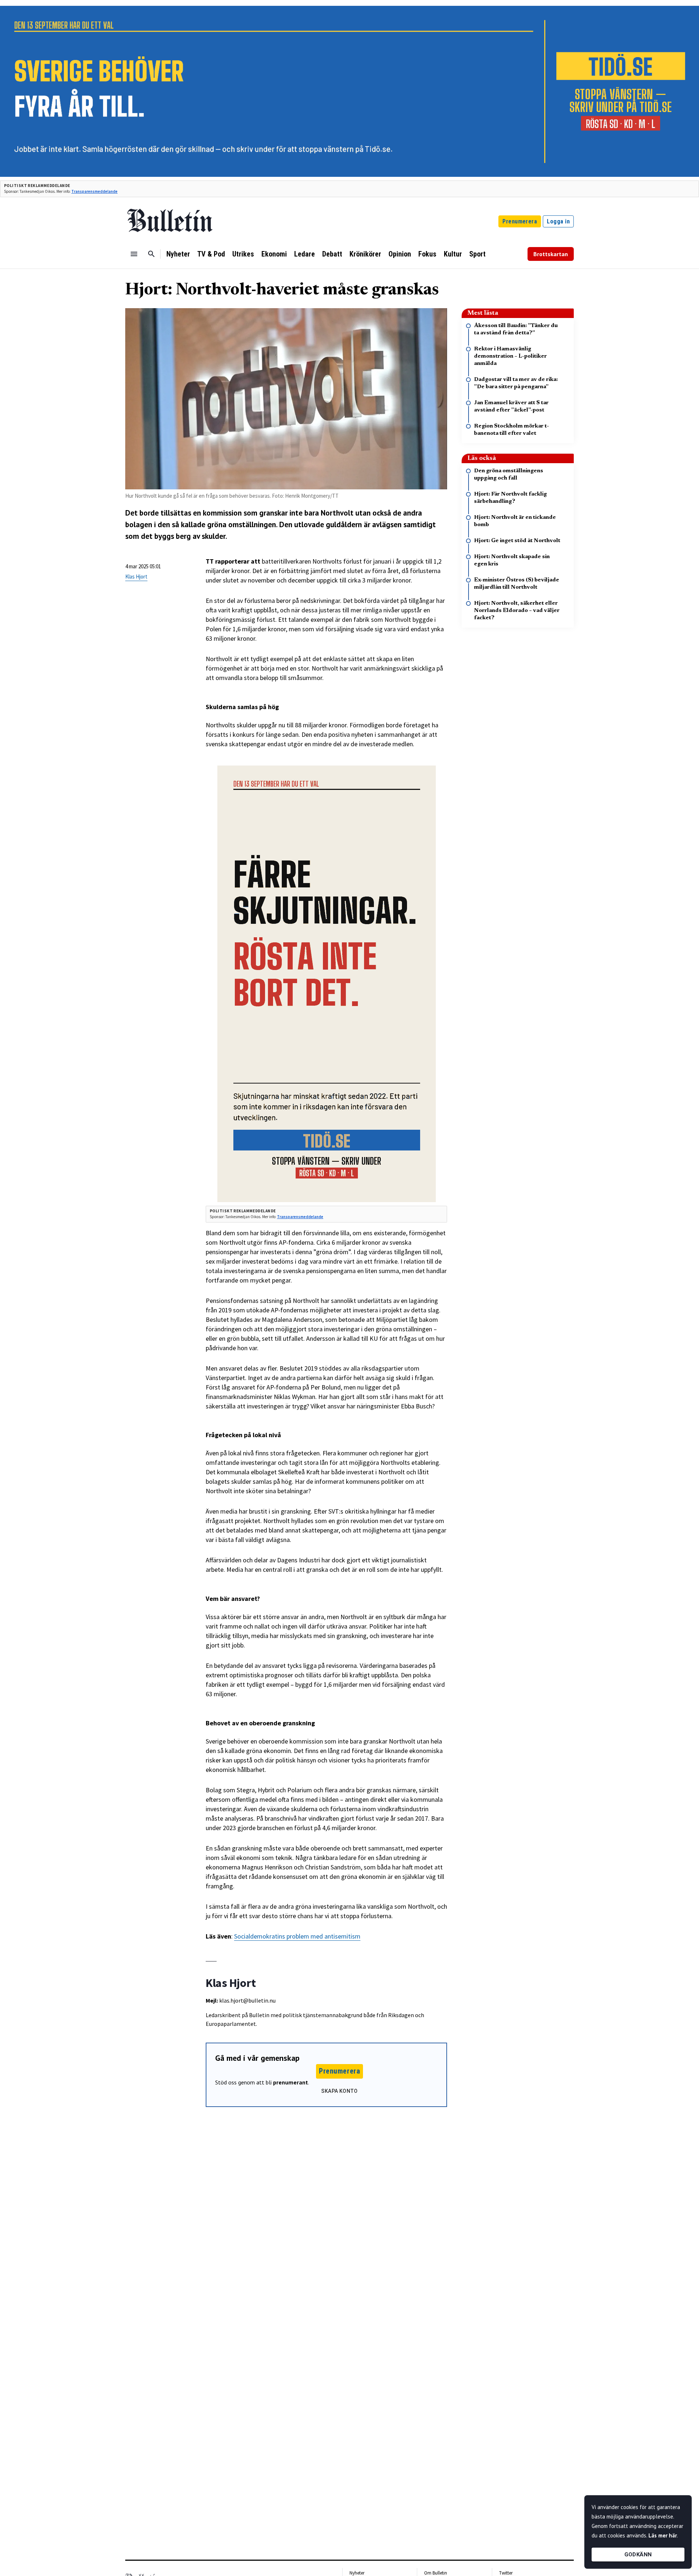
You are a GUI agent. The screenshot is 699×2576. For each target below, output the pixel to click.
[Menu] (134, 254)
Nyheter (178, 254)
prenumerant (291, 2082)
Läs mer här (663, 2535)
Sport (477, 254)
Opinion (400, 254)
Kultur (453, 254)
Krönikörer (365, 254)
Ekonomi (274, 254)
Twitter (506, 2573)
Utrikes (243, 254)
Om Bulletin (436, 2573)
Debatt (332, 254)
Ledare (305, 254)
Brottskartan (551, 254)
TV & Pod (211, 254)
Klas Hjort (136, 577)
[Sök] (151, 254)
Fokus (427, 254)
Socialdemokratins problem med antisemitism (297, 1936)
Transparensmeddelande (94, 191)
